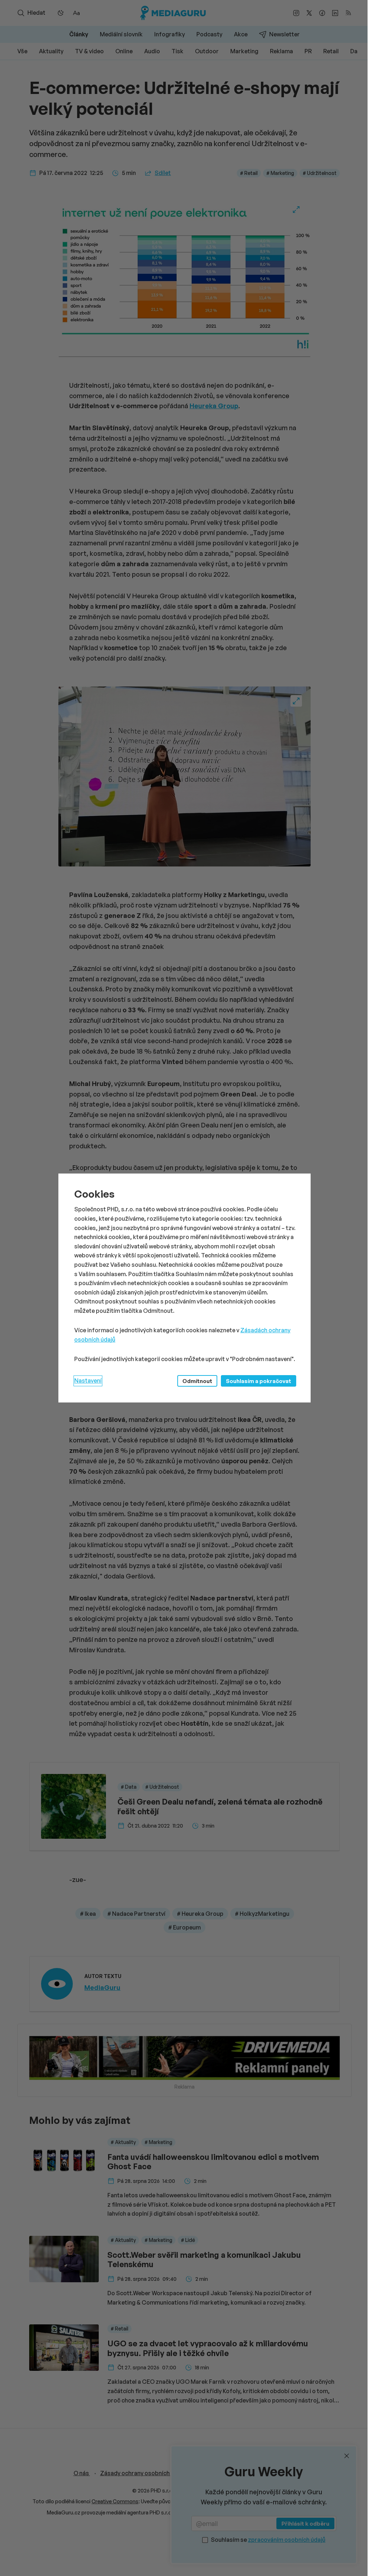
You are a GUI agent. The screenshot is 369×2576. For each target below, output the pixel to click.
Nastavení (88, 1381)
